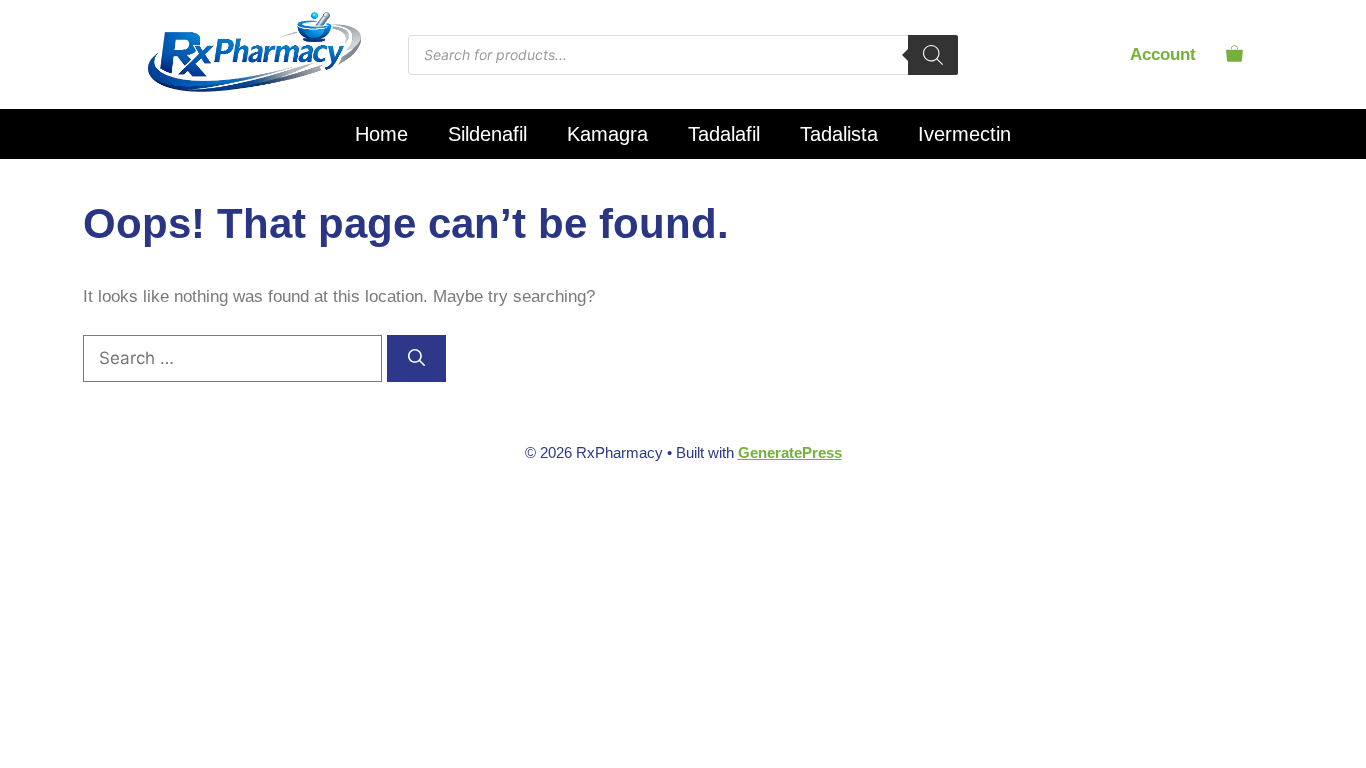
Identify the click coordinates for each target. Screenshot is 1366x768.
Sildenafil (487, 134)
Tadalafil (724, 134)
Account (1163, 54)
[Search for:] (235, 358)
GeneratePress (790, 452)
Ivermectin (964, 134)
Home (381, 134)
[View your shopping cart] (1234, 54)
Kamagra (607, 134)
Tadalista (839, 134)
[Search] (933, 55)
